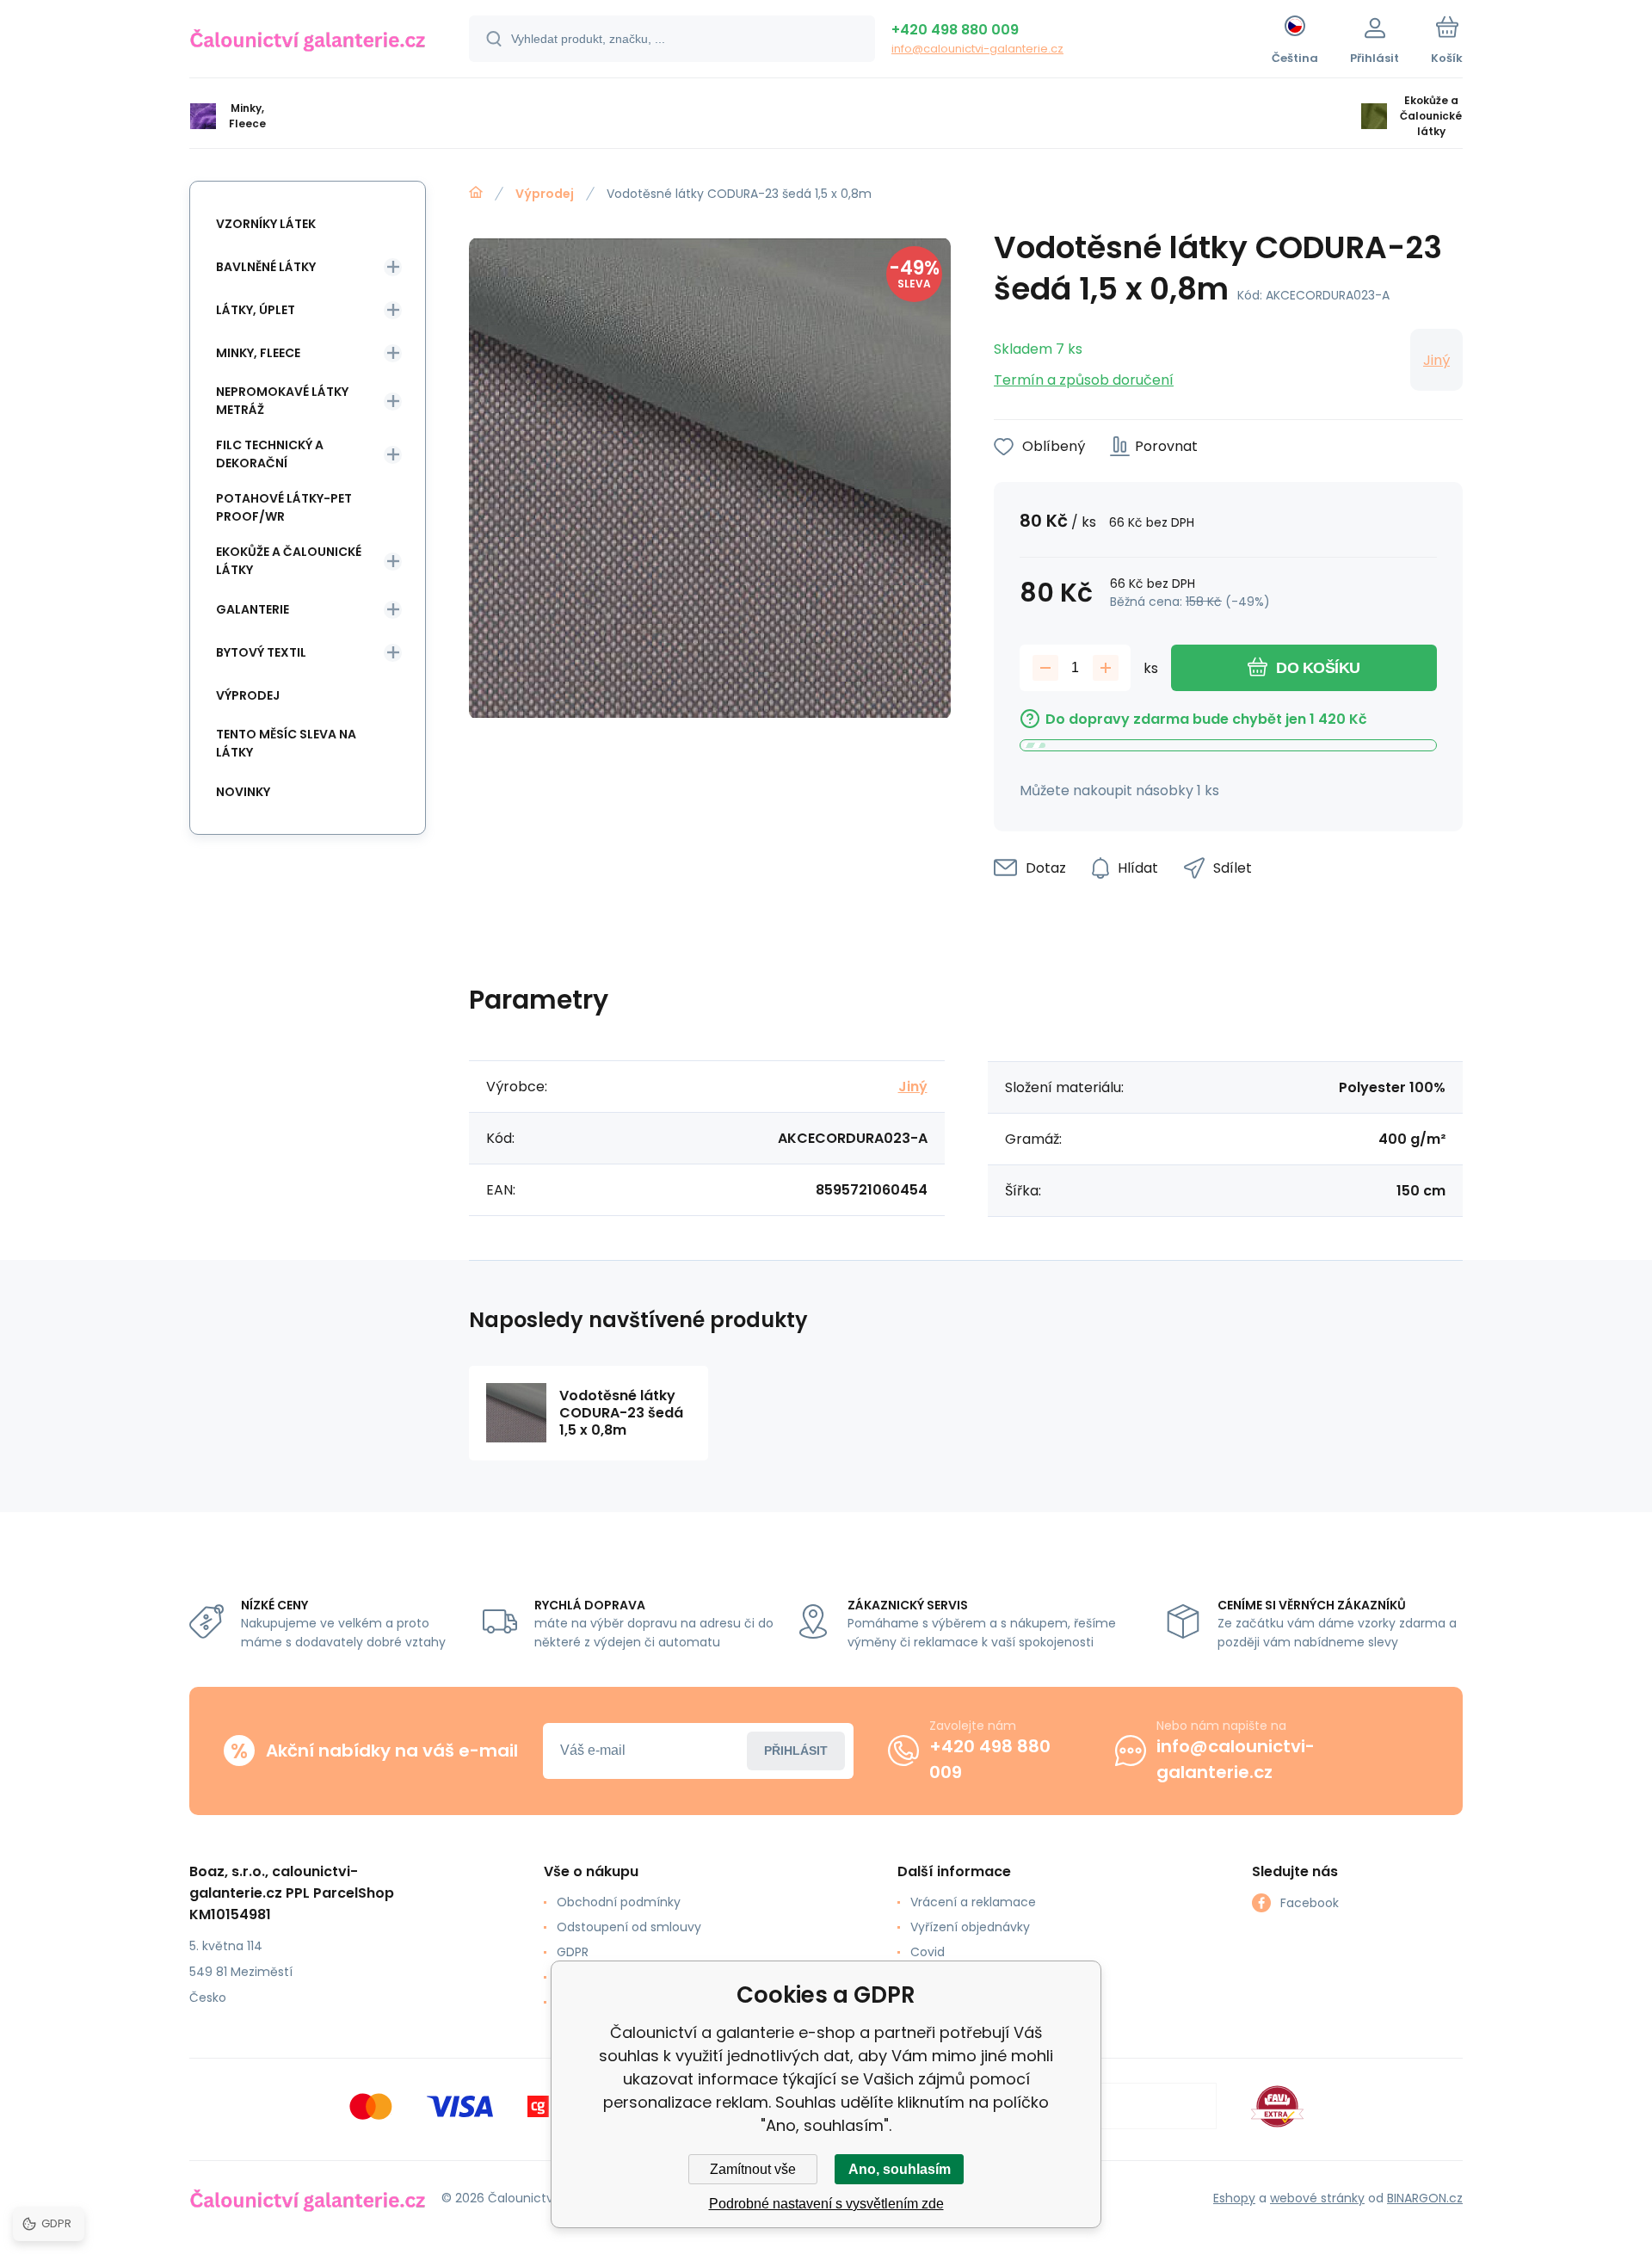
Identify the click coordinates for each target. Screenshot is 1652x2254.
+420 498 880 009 (955, 30)
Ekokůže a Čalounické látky (289, 561)
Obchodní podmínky (619, 1902)
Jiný (1436, 360)
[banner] (308, 41)
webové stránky (1317, 2198)
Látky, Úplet (256, 310)
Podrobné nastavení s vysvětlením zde (826, 2204)
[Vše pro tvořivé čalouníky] (476, 193)
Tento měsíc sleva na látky (286, 743)
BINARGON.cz (1425, 2198)
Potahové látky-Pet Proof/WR (284, 507)
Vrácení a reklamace (973, 1902)
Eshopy (1234, 2198)
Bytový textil (261, 652)
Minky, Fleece (258, 353)
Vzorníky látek (266, 224)
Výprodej (545, 194)
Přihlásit (796, 1751)
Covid (928, 1952)
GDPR (573, 1952)
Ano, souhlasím (900, 2169)
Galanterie (253, 609)
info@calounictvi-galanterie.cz (977, 49)
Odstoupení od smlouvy (629, 1927)
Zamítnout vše (753, 2169)
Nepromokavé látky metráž (282, 401)
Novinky (243, 792)
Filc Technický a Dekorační (270, 454)
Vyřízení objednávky (970, 1927)
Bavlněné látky (266, 267)
